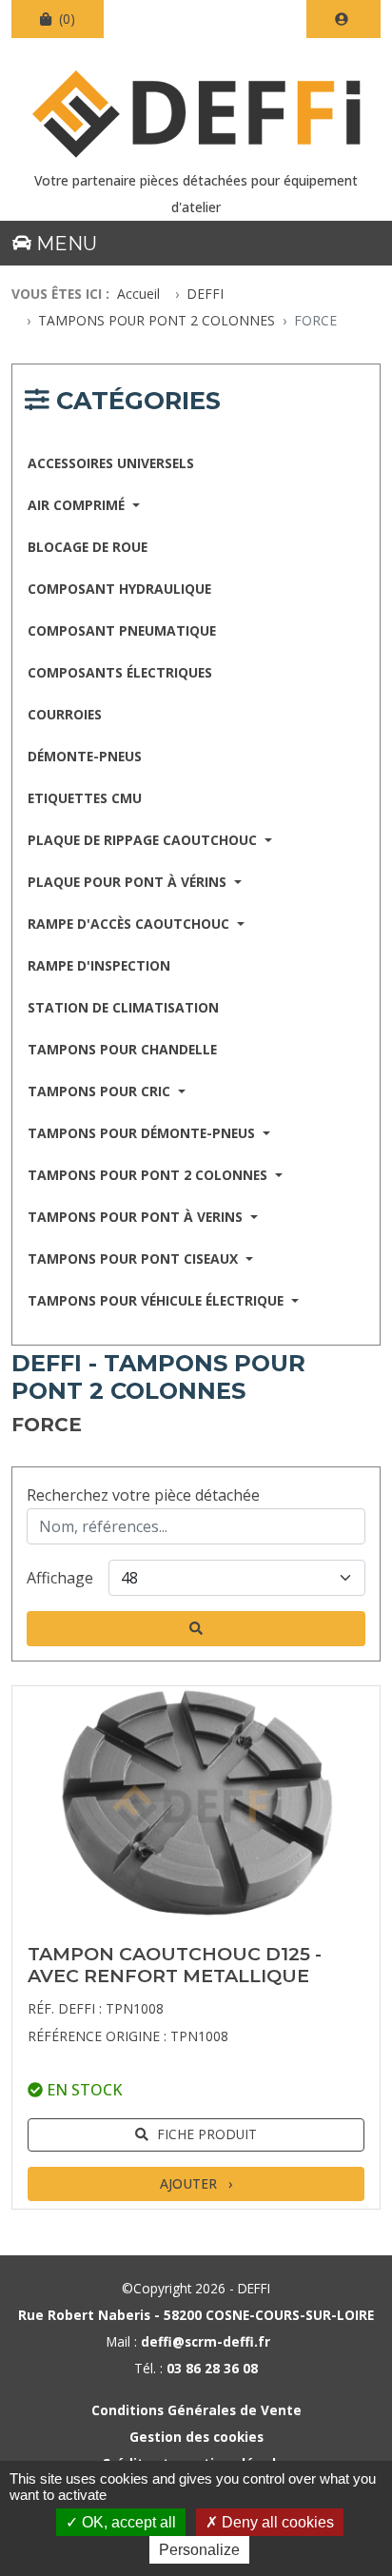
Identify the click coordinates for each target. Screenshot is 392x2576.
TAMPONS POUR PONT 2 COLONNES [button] (149, 1175)
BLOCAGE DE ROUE (88, 547)
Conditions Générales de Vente (196, 2410)
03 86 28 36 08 (212, 2368)
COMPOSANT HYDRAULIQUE (119, 589)
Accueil (138, 294)
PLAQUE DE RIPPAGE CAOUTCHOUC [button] (144, 840)
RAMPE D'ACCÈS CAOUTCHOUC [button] (130, 924)
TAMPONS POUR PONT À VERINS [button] (137, 1217)
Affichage (60, 1578)
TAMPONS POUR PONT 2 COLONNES (157, 320)
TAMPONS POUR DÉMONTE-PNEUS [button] (143, 1133)
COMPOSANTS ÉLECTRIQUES (120, 672)
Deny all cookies (276, 2522)
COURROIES (65, 714)
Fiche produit (207, 2134)
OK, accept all (127, 2522)
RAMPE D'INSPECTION (99, 965)
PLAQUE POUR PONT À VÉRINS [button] (129, 882)
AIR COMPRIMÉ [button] (78, 505)
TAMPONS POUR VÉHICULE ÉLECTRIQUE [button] (157, 1300)
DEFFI (205, 294)
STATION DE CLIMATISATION (123, 1007)
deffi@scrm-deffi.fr (206, 2341)
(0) (65, 19)
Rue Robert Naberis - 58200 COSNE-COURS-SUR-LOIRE (196, 2315)
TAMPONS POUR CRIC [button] (101, 1091)
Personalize (199, 2550)
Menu (64, 244)
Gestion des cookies (196, 2437)
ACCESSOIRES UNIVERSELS (111, 463)
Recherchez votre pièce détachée (143, 1495)
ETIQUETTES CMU (85, 798)
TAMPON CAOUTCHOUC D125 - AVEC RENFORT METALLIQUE (175, 1965)
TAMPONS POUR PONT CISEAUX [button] (135, 1259)
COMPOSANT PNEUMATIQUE (122, 630)
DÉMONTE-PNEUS (85, 756)
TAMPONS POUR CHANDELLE (122, 1049)
